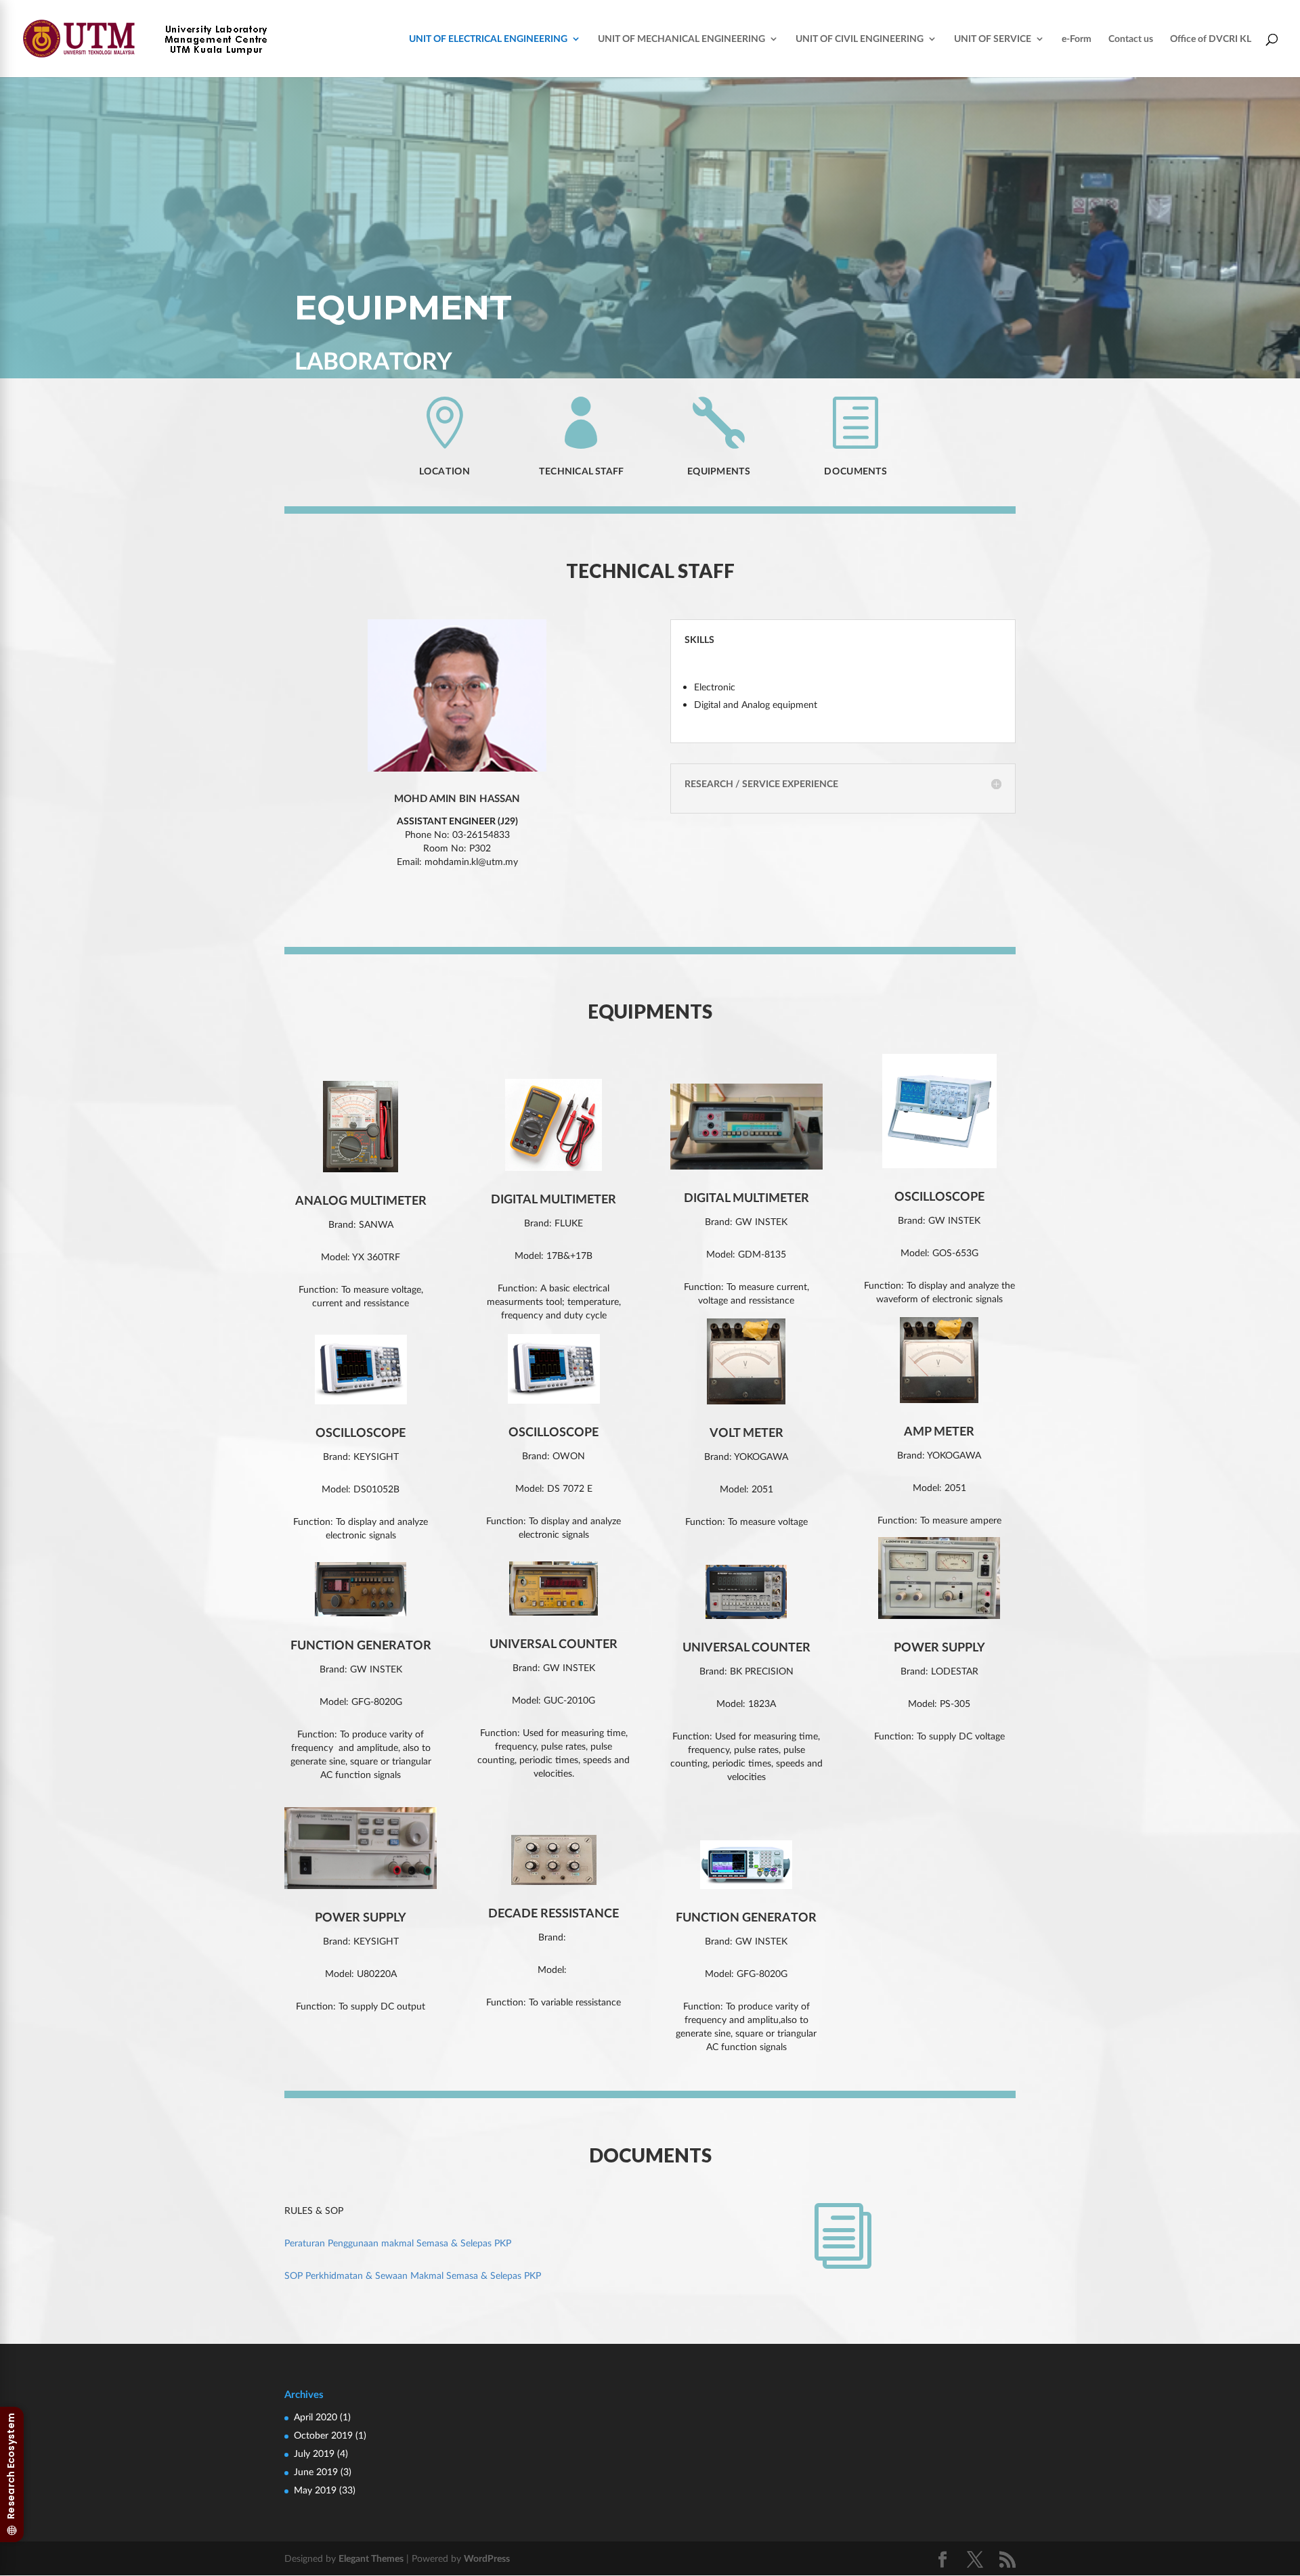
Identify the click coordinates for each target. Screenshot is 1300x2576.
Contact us (1131, 39)
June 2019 (316, 2471)
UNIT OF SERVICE (993, 39)
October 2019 (323, 2435)
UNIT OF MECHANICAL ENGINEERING (681, 39)
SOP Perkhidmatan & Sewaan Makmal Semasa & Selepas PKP (413, 2275)
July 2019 (314, 2453)
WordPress (487, 2558)
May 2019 (315, 2490)
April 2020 (316, 2417)
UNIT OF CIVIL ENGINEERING (860, 39)
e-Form (1077, 39)
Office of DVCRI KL (1211, 39)
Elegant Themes (371, 2558)
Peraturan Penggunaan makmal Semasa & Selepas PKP (398, 2243)
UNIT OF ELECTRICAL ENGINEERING (488, 39)
